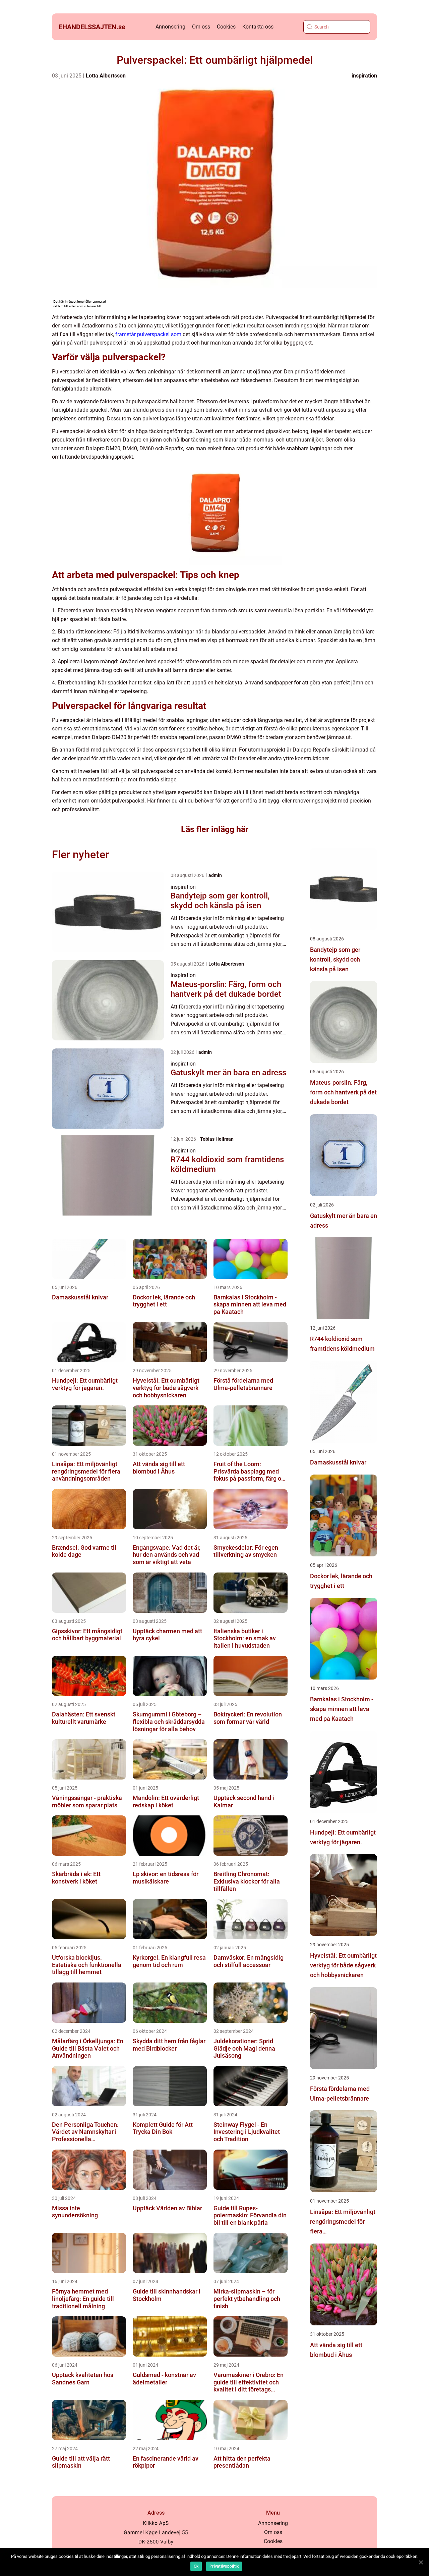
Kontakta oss (258, 27)
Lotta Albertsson (106, 76)
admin (215, 875)
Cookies (226, 27)
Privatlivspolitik (224, 2566)
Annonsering (170, 27)
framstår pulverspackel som (148, 334)
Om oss (201, 27)
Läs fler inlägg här (215, 829)
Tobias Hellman (217, 1139)
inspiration (364, 76)
